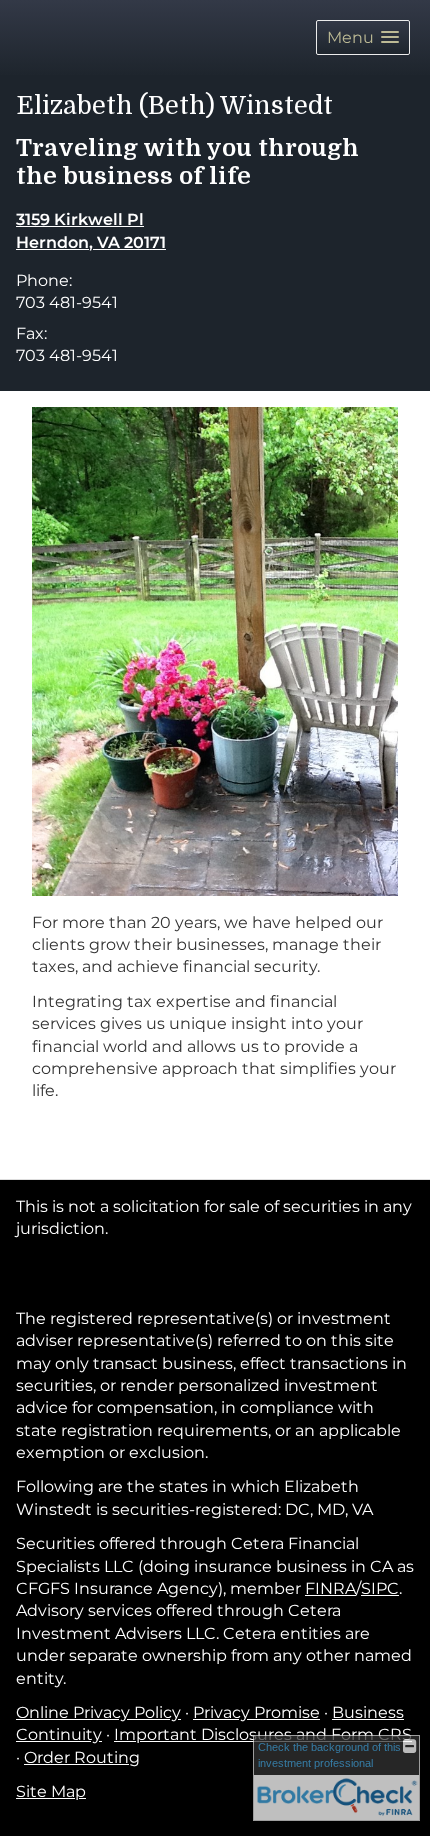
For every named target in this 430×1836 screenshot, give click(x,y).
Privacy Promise (256, 1712)
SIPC (380, 1588)
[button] (363, 37)
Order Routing (82, 1757)
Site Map (51, 1791)
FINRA (330, 1588)
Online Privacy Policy (98, 1712)
